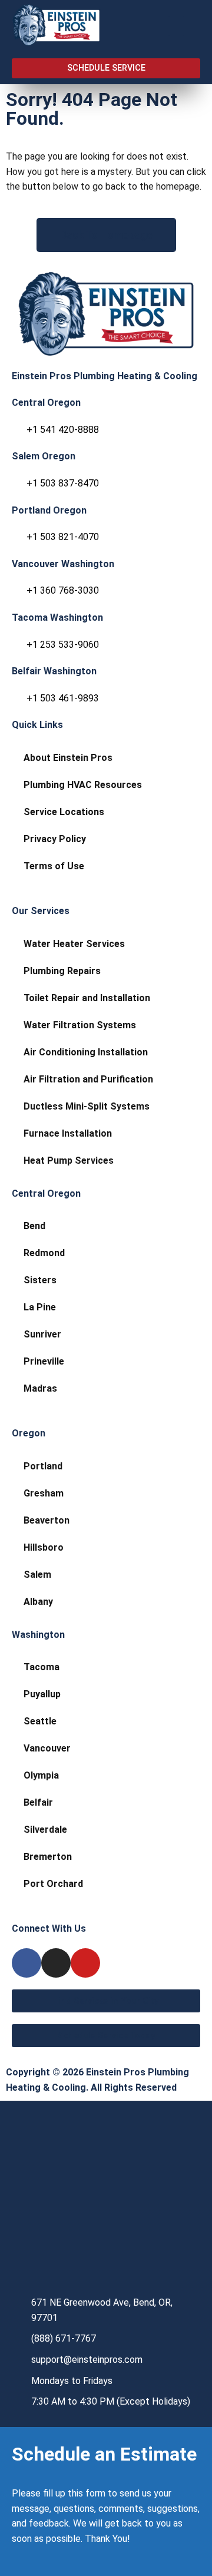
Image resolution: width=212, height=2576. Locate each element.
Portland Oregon (49, 510)
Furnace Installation (68, 1133)
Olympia (41, 1775)
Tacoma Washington (57, 617)
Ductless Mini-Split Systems (87, 1106)
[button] (176, 26)
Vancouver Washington (63, 564)
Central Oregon (46, 403)
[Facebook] (26, 1963)
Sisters (40, 1280)
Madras (40, 1388)
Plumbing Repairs (62, 971)
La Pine (40, 1307)
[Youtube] (85, 1963)
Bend (34, 1226)
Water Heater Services (74, 944)
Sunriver (42, 1334)
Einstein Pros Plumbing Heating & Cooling (105, 376)
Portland (43, 1466)
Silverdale (45, 1830)
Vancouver (47, 1748)
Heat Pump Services (69, 1160)
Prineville (44, 1361)
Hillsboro (44, 1547)
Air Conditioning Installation (86, 1052)
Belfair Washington (54, 671)
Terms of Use (54, 866)
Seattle (40, 1721)
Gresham (44, 1493)
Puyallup (42, 1694)
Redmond (44, 1253)
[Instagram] (56, 1963)
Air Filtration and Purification (88, 1079)
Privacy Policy (55, 839)
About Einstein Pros (68, 758)
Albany (38, 1602)
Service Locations (64, 812)
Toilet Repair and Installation (87, 998)
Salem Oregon (44, 456)
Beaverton (47, 1520)
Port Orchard (53, 1884)
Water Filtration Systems (80, 1025)
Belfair (38, 1802)
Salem (37, 1575)
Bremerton (48, 1857)
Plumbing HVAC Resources (83, 785)
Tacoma (42, 1667)
